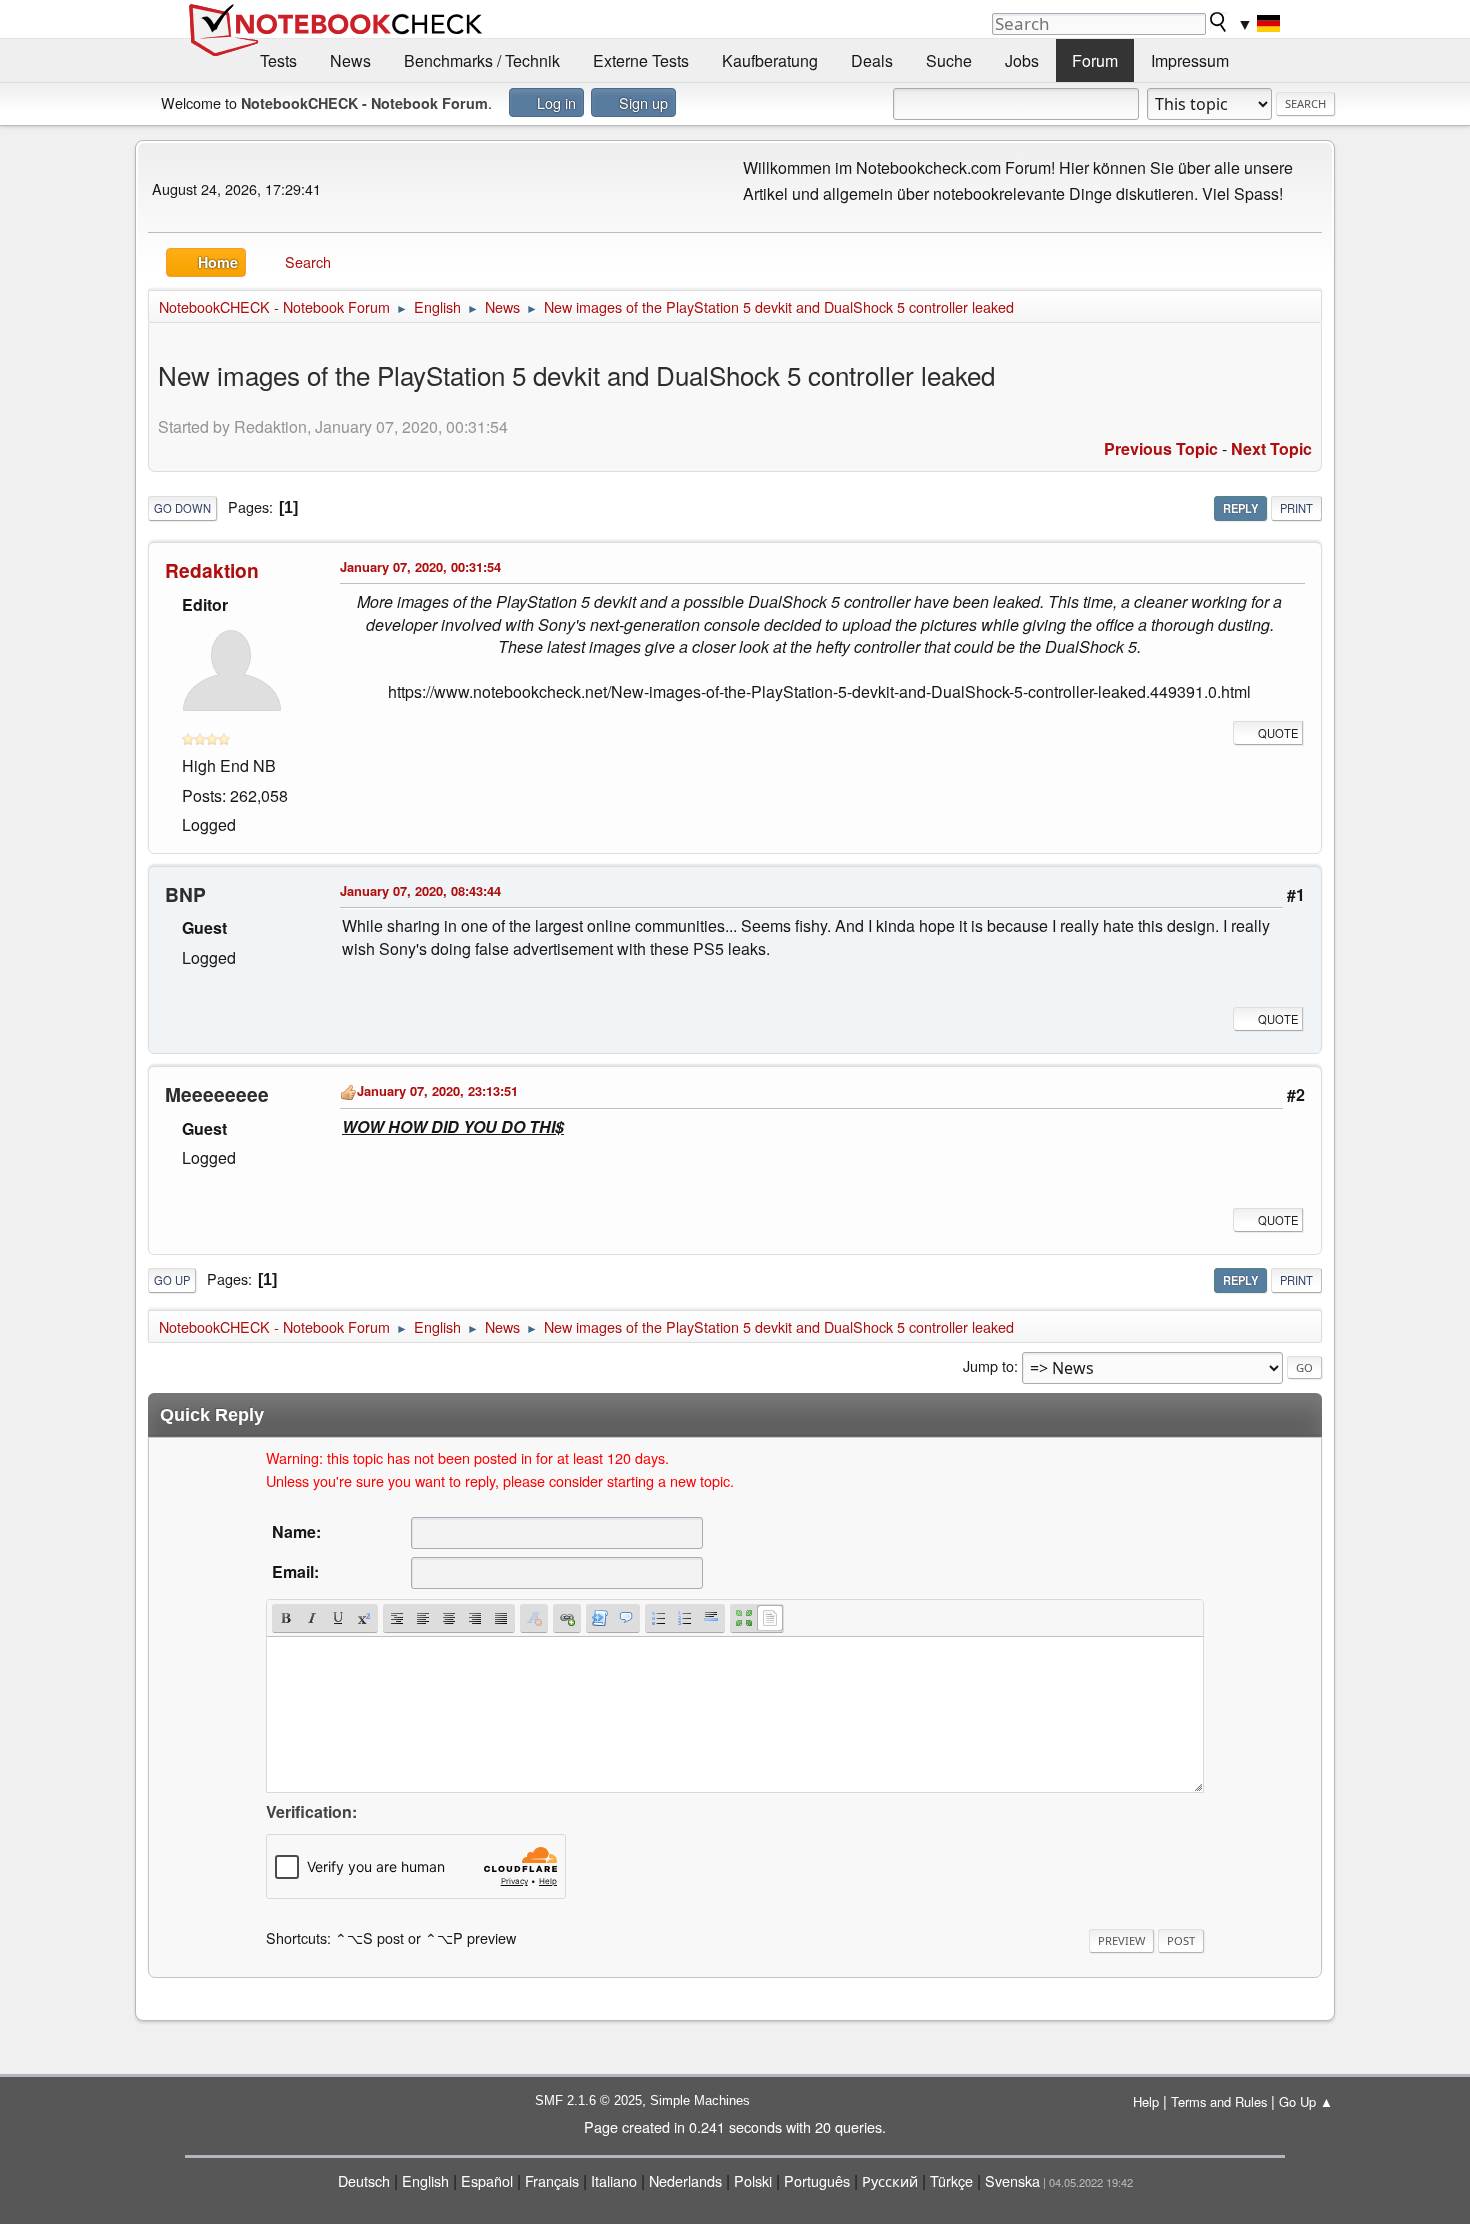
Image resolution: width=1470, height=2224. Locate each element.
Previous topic (1161, 448)
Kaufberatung (770, 60)
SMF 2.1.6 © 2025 (588, 2100)
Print (1296, 508)
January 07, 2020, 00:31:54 (420, 566)
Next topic (1271, 448)
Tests (278, 60)
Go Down (182, 508)
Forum (1095, 60)
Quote (1278, 733)
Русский (890, 2180)
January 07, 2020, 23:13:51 (437, 1090)
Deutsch (364, 2180)
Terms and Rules (1219, 2101)
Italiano (614, 2180)
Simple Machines (700, 2100)
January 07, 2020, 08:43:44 (420, 890)
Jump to (988, 1365)
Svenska (1012, 2180)
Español (487, 2180)
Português (817, 2180)
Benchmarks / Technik (482, 60)
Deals (872, 60)
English (425, 2180)
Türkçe (951, 2180)
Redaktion (212, 570)
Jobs (1022, 60)
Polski (753, 2180)
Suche (949, 60)
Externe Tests (641, 60)
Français (552, 2180)
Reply (1240, 508)
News (350, 60)
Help (1146, 2101)
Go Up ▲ (1306, 2101)
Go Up (172, 1280)
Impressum (1190, 60)
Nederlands (685, 2180)
